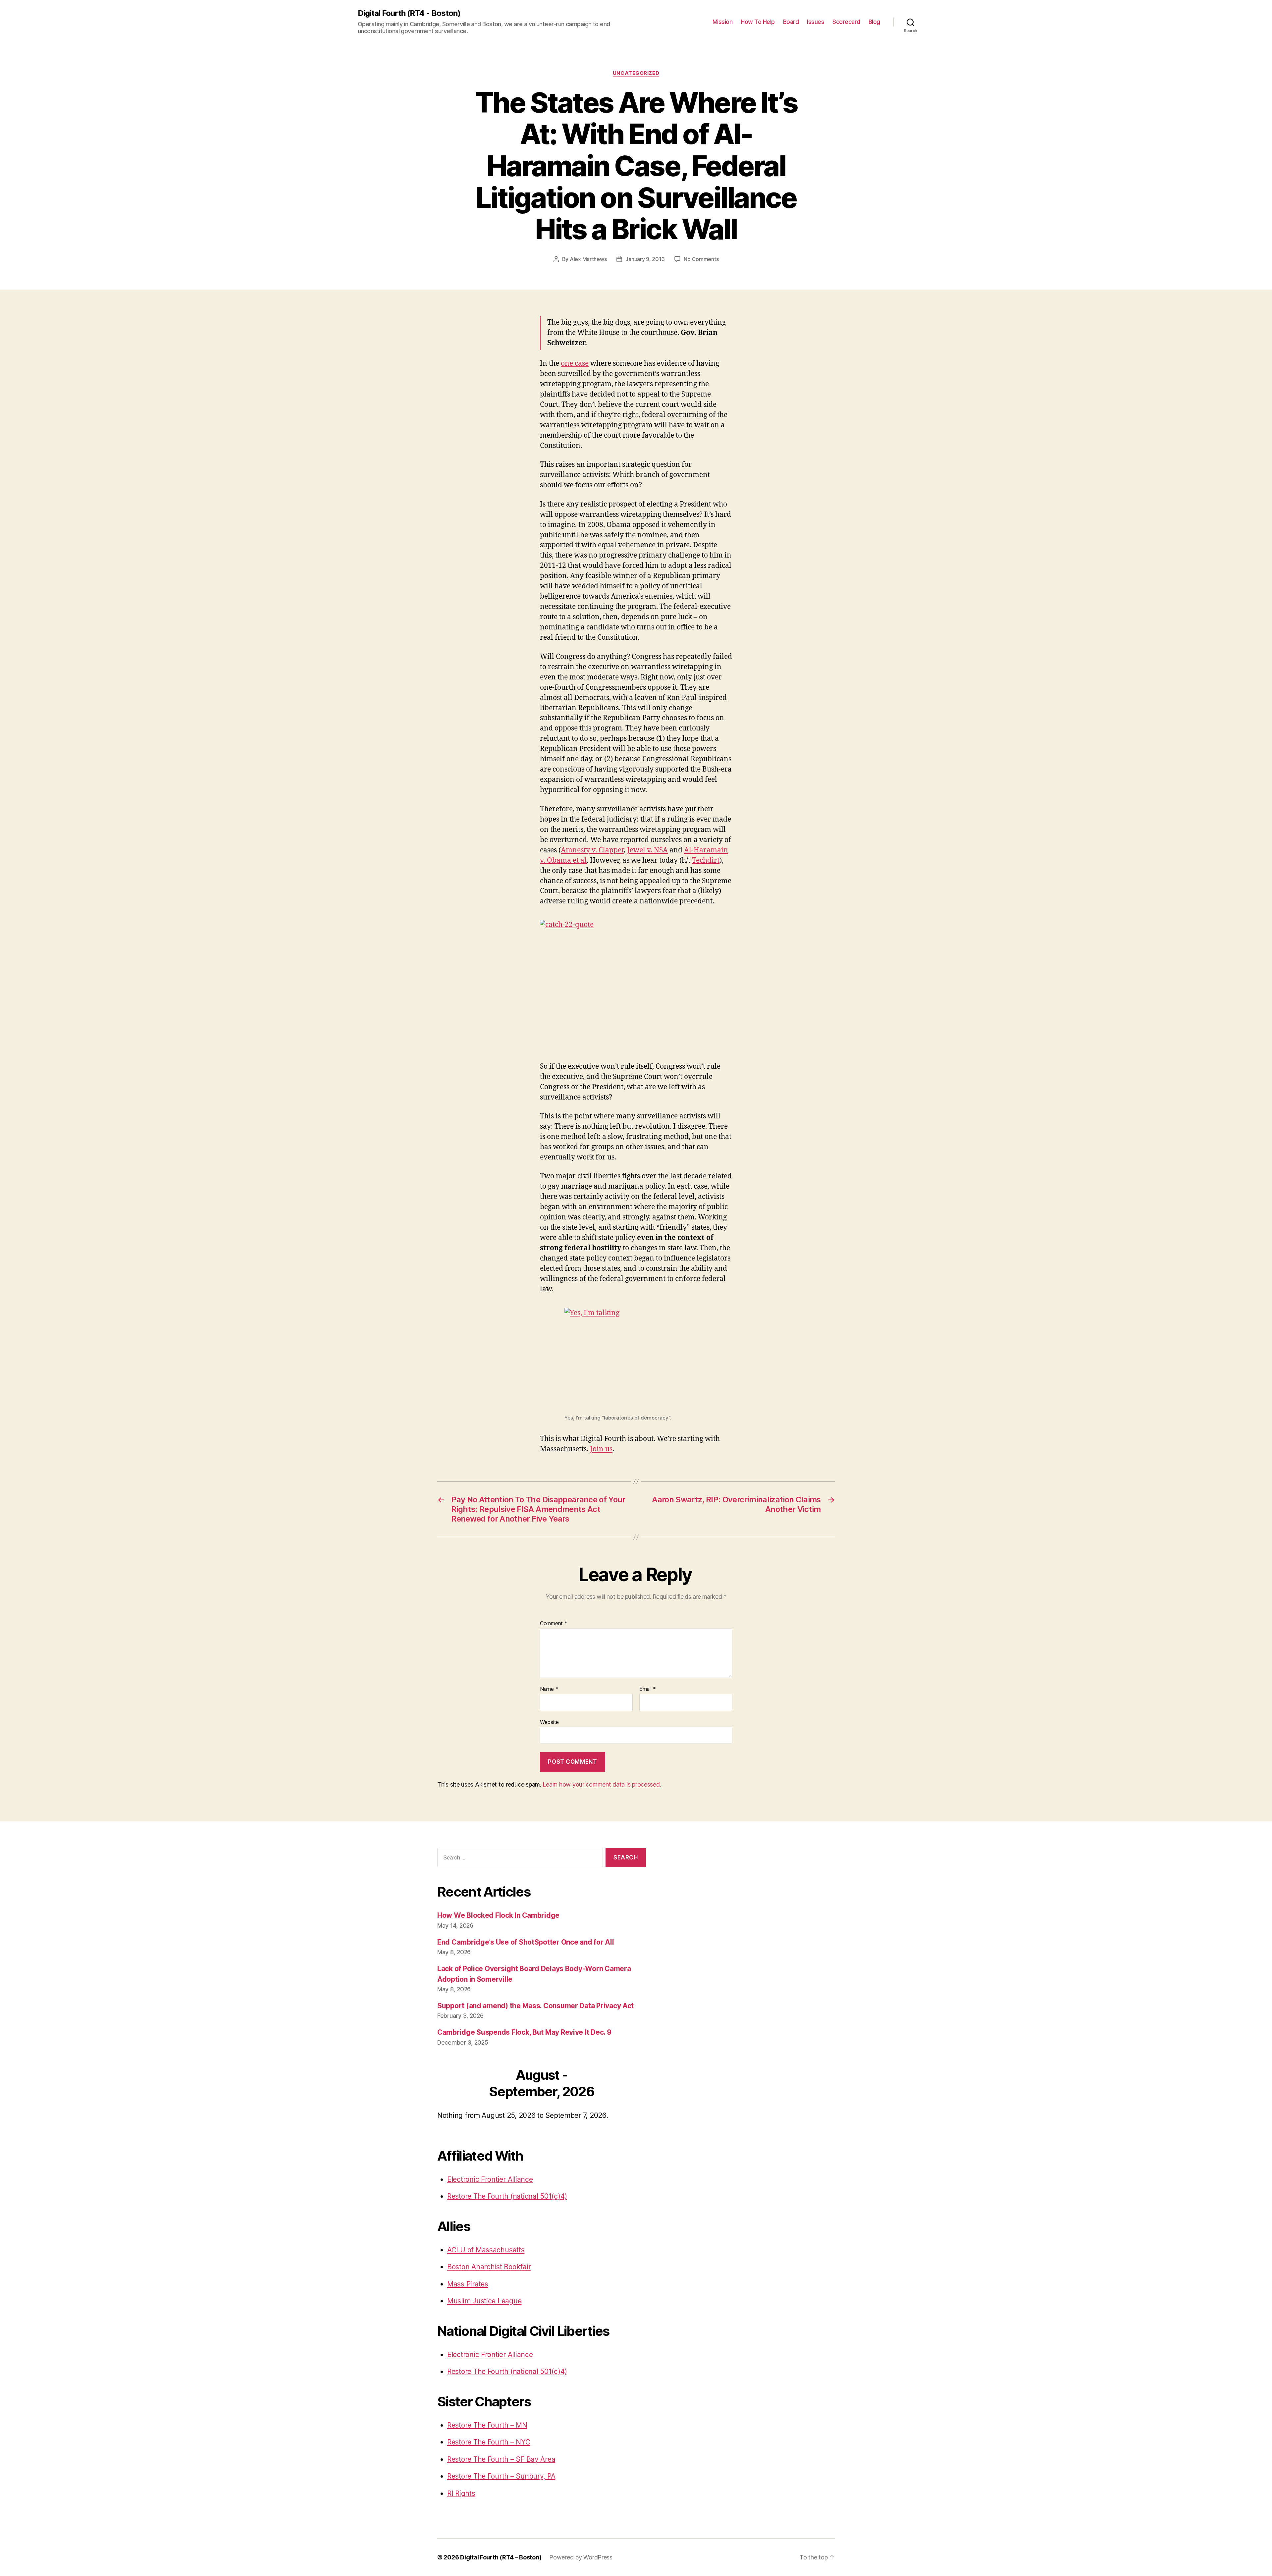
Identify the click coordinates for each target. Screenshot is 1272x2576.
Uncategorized (636, 73)
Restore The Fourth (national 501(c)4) (507, 2196)
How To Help (758, 22)
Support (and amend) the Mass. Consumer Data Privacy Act (535, 2006)
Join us (601, 1449)
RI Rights (461, 2493)
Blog (874, 22)
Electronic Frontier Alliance (490, 2179)
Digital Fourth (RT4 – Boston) (501, 2557)
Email (648, 1689)
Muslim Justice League (484, 2301)
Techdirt (706, 860)
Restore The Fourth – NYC (489, 2442)
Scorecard (846, 22)
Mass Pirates (468, 2284)
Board (791, 22)
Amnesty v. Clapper (592, 850)
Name (549, 1689)
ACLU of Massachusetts (486, 2250)
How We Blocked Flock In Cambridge (498, 1915)
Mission (723, 22)
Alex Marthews (588, 259)
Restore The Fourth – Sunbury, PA (501, 2476)
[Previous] (458, 2084)
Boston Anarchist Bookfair (489, 2267)
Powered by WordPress (581, 2557)
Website (549, 1722)
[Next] (625, 2084)
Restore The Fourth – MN (487, 2425)
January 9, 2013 (645, 259)
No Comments (701, 259)
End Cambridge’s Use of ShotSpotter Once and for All (526, 1942)
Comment (554, 1624)
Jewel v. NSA (647, 850)
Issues (816, 22)
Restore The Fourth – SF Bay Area (501, 2459)
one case (575, 364)
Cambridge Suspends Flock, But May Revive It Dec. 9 (524, 2032)
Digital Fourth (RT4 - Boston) (409, 13)
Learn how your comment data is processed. (602, 1784)
